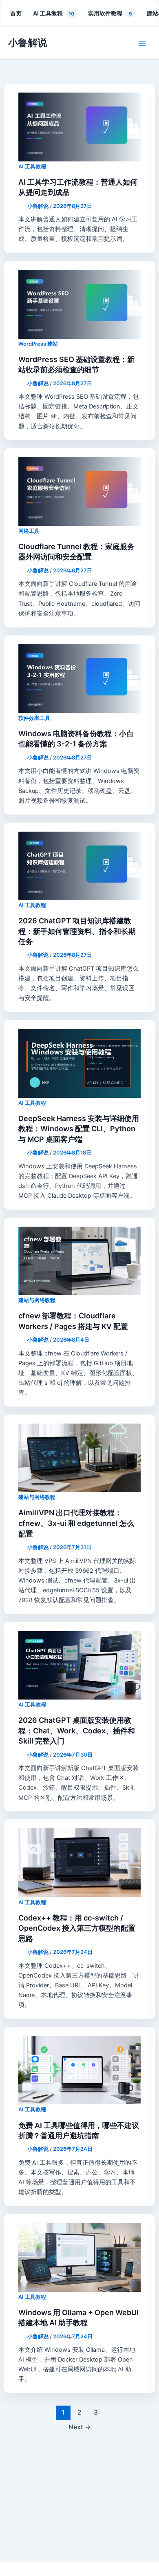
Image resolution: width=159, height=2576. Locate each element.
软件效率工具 (34, 718)
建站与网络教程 (37, 1300)
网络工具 (29, 531)
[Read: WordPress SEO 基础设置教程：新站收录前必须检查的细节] (79, 304)
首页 (16, 13)
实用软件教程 (110, 13)
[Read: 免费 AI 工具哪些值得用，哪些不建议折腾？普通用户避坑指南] (79, 2070)
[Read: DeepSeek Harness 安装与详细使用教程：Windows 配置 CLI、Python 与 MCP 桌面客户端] (79, 1063)
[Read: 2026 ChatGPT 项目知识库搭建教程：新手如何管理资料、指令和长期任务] (79, 866)
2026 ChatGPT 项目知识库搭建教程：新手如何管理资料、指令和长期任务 (77, 931)
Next (80, 2427)
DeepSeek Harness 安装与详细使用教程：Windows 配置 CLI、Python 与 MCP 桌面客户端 (79, 1129)
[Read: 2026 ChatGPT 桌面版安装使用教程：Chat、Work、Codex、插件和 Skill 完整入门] (79, 1665)
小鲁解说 (28, 43)
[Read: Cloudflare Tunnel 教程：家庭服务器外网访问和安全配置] (79, 491)
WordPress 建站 (38, 344)
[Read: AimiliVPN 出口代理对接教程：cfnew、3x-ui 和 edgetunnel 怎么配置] (79, 1458)
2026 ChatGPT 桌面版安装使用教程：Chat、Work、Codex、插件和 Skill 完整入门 (77, 1731)
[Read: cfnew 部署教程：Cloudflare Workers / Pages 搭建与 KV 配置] (79, 1261)
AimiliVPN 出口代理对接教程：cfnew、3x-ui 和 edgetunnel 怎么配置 (76, 1523)
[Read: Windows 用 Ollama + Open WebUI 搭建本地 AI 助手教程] (79, 2257)
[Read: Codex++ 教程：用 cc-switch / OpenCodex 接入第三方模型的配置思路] (79, 1863)
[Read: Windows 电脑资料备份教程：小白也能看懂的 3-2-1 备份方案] (79, 678)
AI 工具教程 (54, 13)
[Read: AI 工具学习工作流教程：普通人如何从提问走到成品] (79, 127)
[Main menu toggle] (142, 43)
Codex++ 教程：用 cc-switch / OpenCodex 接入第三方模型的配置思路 (77, 1928)
